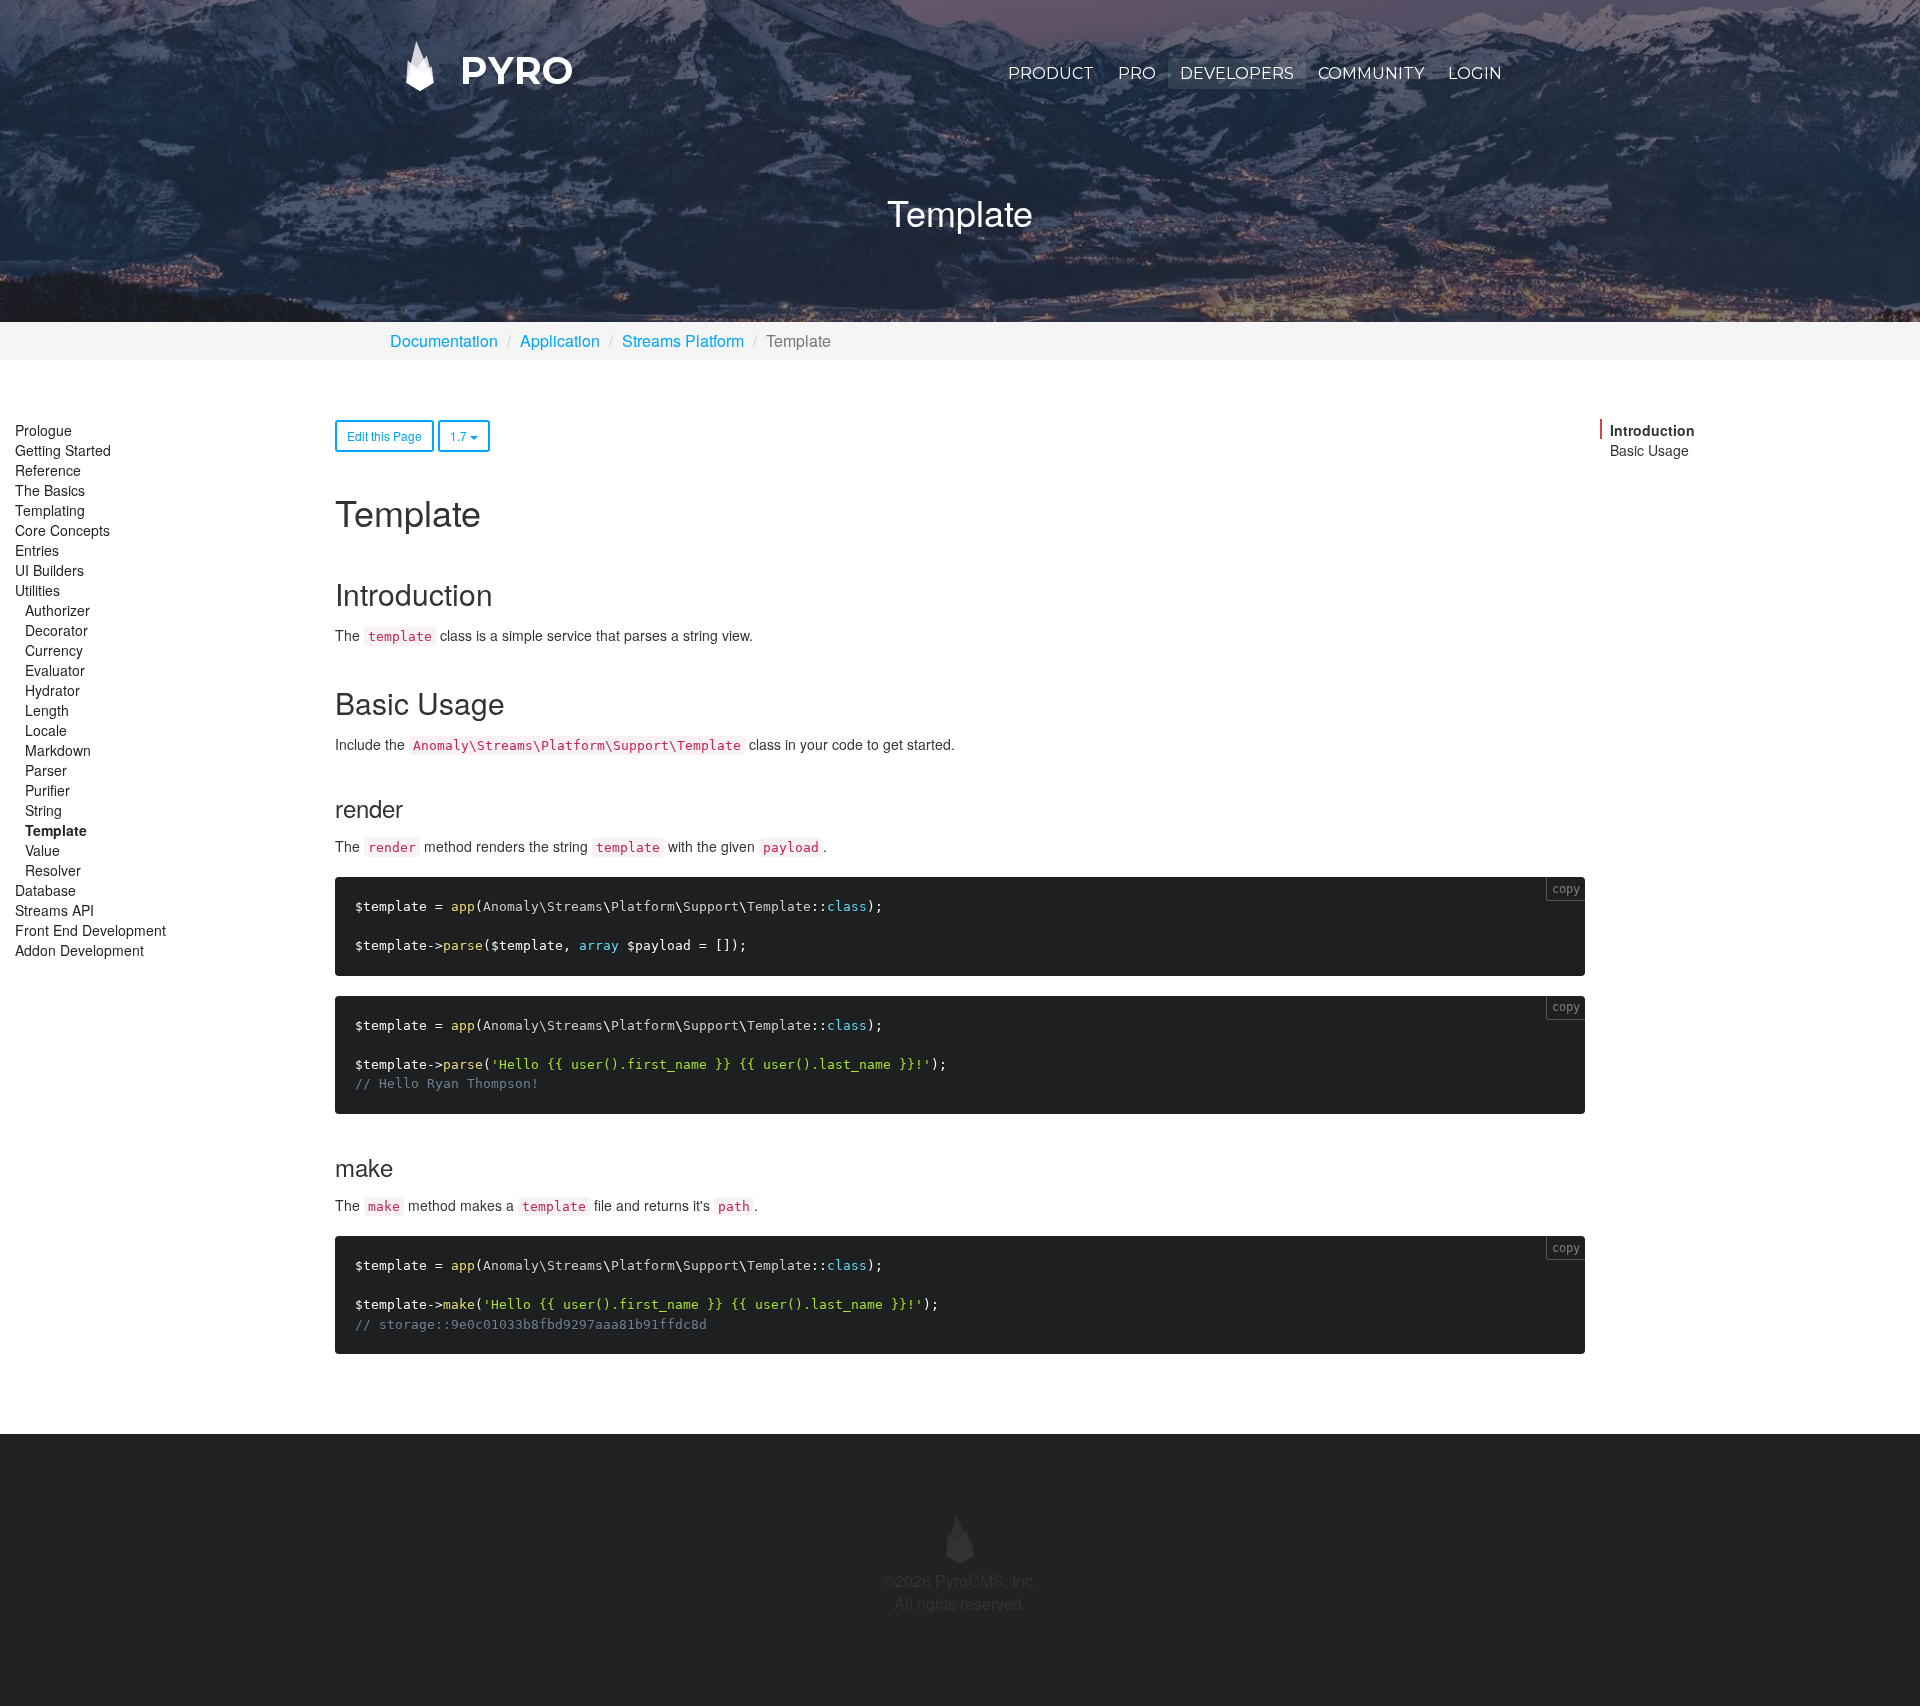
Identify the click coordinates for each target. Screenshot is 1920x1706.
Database (45, 890)
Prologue (43, 430)
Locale (46, 730)
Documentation (444, 340)
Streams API (54, 910)
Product (1051, 73)
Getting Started (63, 450)
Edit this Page (384, 435)
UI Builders (49, 570)
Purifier (47, 790)
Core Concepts (62, 530)
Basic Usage (1649, 450)
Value (42, 850)
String (43, 810)
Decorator (56, 630)
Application (560, 340)
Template (56, 830)
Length (47, 710)
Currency (54, 650)
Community (1371, 73)
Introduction (1652, 430)
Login (1475, 73)
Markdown (58, 750)
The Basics (50, 490)
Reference (48, 470)
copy (1566, 889)
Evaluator (55, 670)
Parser (46, 770)
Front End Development (90, 930)
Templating (50, 510)
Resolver (53, 870)
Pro (1137, 73)
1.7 (460, 435)
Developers (1237, 73)
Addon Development (79, 950)
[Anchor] (507, 593)
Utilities (37, 590)
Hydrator (52, 690)
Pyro (511, 69)
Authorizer (57, 610)
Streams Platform (683, 340)
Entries (37, 550)
